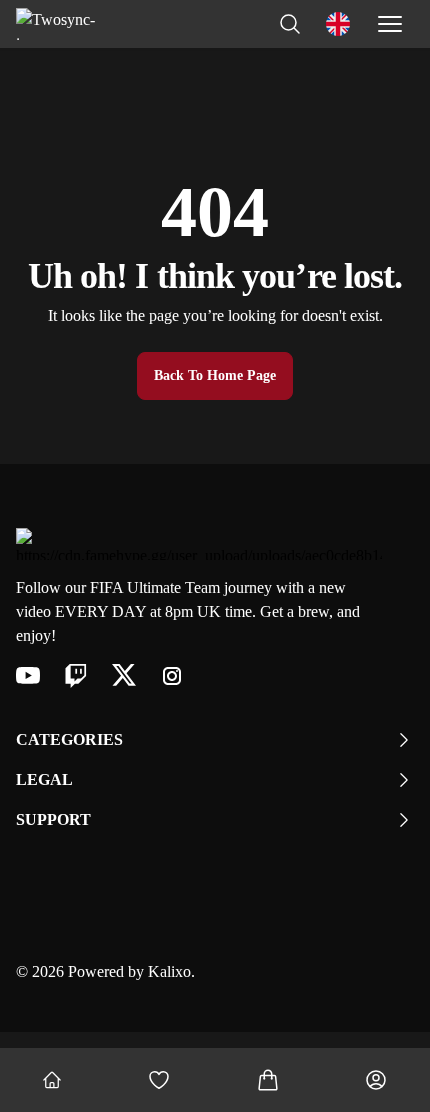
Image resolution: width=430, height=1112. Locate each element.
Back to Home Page (215, 375)
